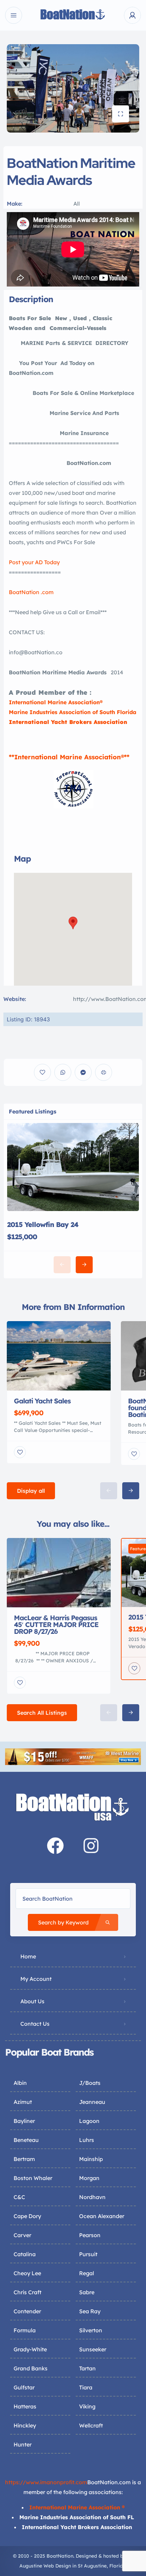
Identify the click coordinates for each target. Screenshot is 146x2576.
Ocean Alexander (102, 2216)
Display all (31, 1491)
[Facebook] (55, 1846)
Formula (25, 2330)
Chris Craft (28, 2292)
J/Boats (90, 2083)
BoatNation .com (31, 592)
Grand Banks (31, 2368)
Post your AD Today (34, 562)
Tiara (86, 2387)
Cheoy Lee (27, 2273)
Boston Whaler (33, 2178)
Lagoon (89, 2121)
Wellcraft (91, 2425)
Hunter (23, 2444)
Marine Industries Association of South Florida (73, 712)
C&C (19, 2197)
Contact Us (35, 2024)
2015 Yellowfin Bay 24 (43, 1224)
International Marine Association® (56, 702)
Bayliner (24, 2121)
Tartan (87, 2368)
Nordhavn (92, 2197)
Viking (87, 2406)
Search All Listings (42, 1713)
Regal (87, 2273)
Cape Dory (27, 2216)
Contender (27, 2311)
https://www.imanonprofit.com (46, 2482)
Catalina (25, 2254)
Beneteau (26, 2140)
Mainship (91, 2159)
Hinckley (25, 2425)
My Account (36, 1979)
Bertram (24, 2159)
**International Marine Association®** (69, 757)
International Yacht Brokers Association (68, 722)
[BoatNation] (73, 15)
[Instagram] (91, 1846)
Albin (20, 2083)
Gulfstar (24, 2387)
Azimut (23, 2102)
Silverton (91, 2330)
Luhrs (87, 2140)
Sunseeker (93, 2349)
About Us (32, 2001)
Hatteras (25, 2406)
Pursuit (88, 2254)
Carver (22, 2235)
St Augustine (92, 2566)
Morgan (89, 2178)
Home (28, 1956)
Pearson (90, 2235)
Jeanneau (92, 2102)
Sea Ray (90, 2311)
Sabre (87, 2292)
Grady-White (30, 2349)
